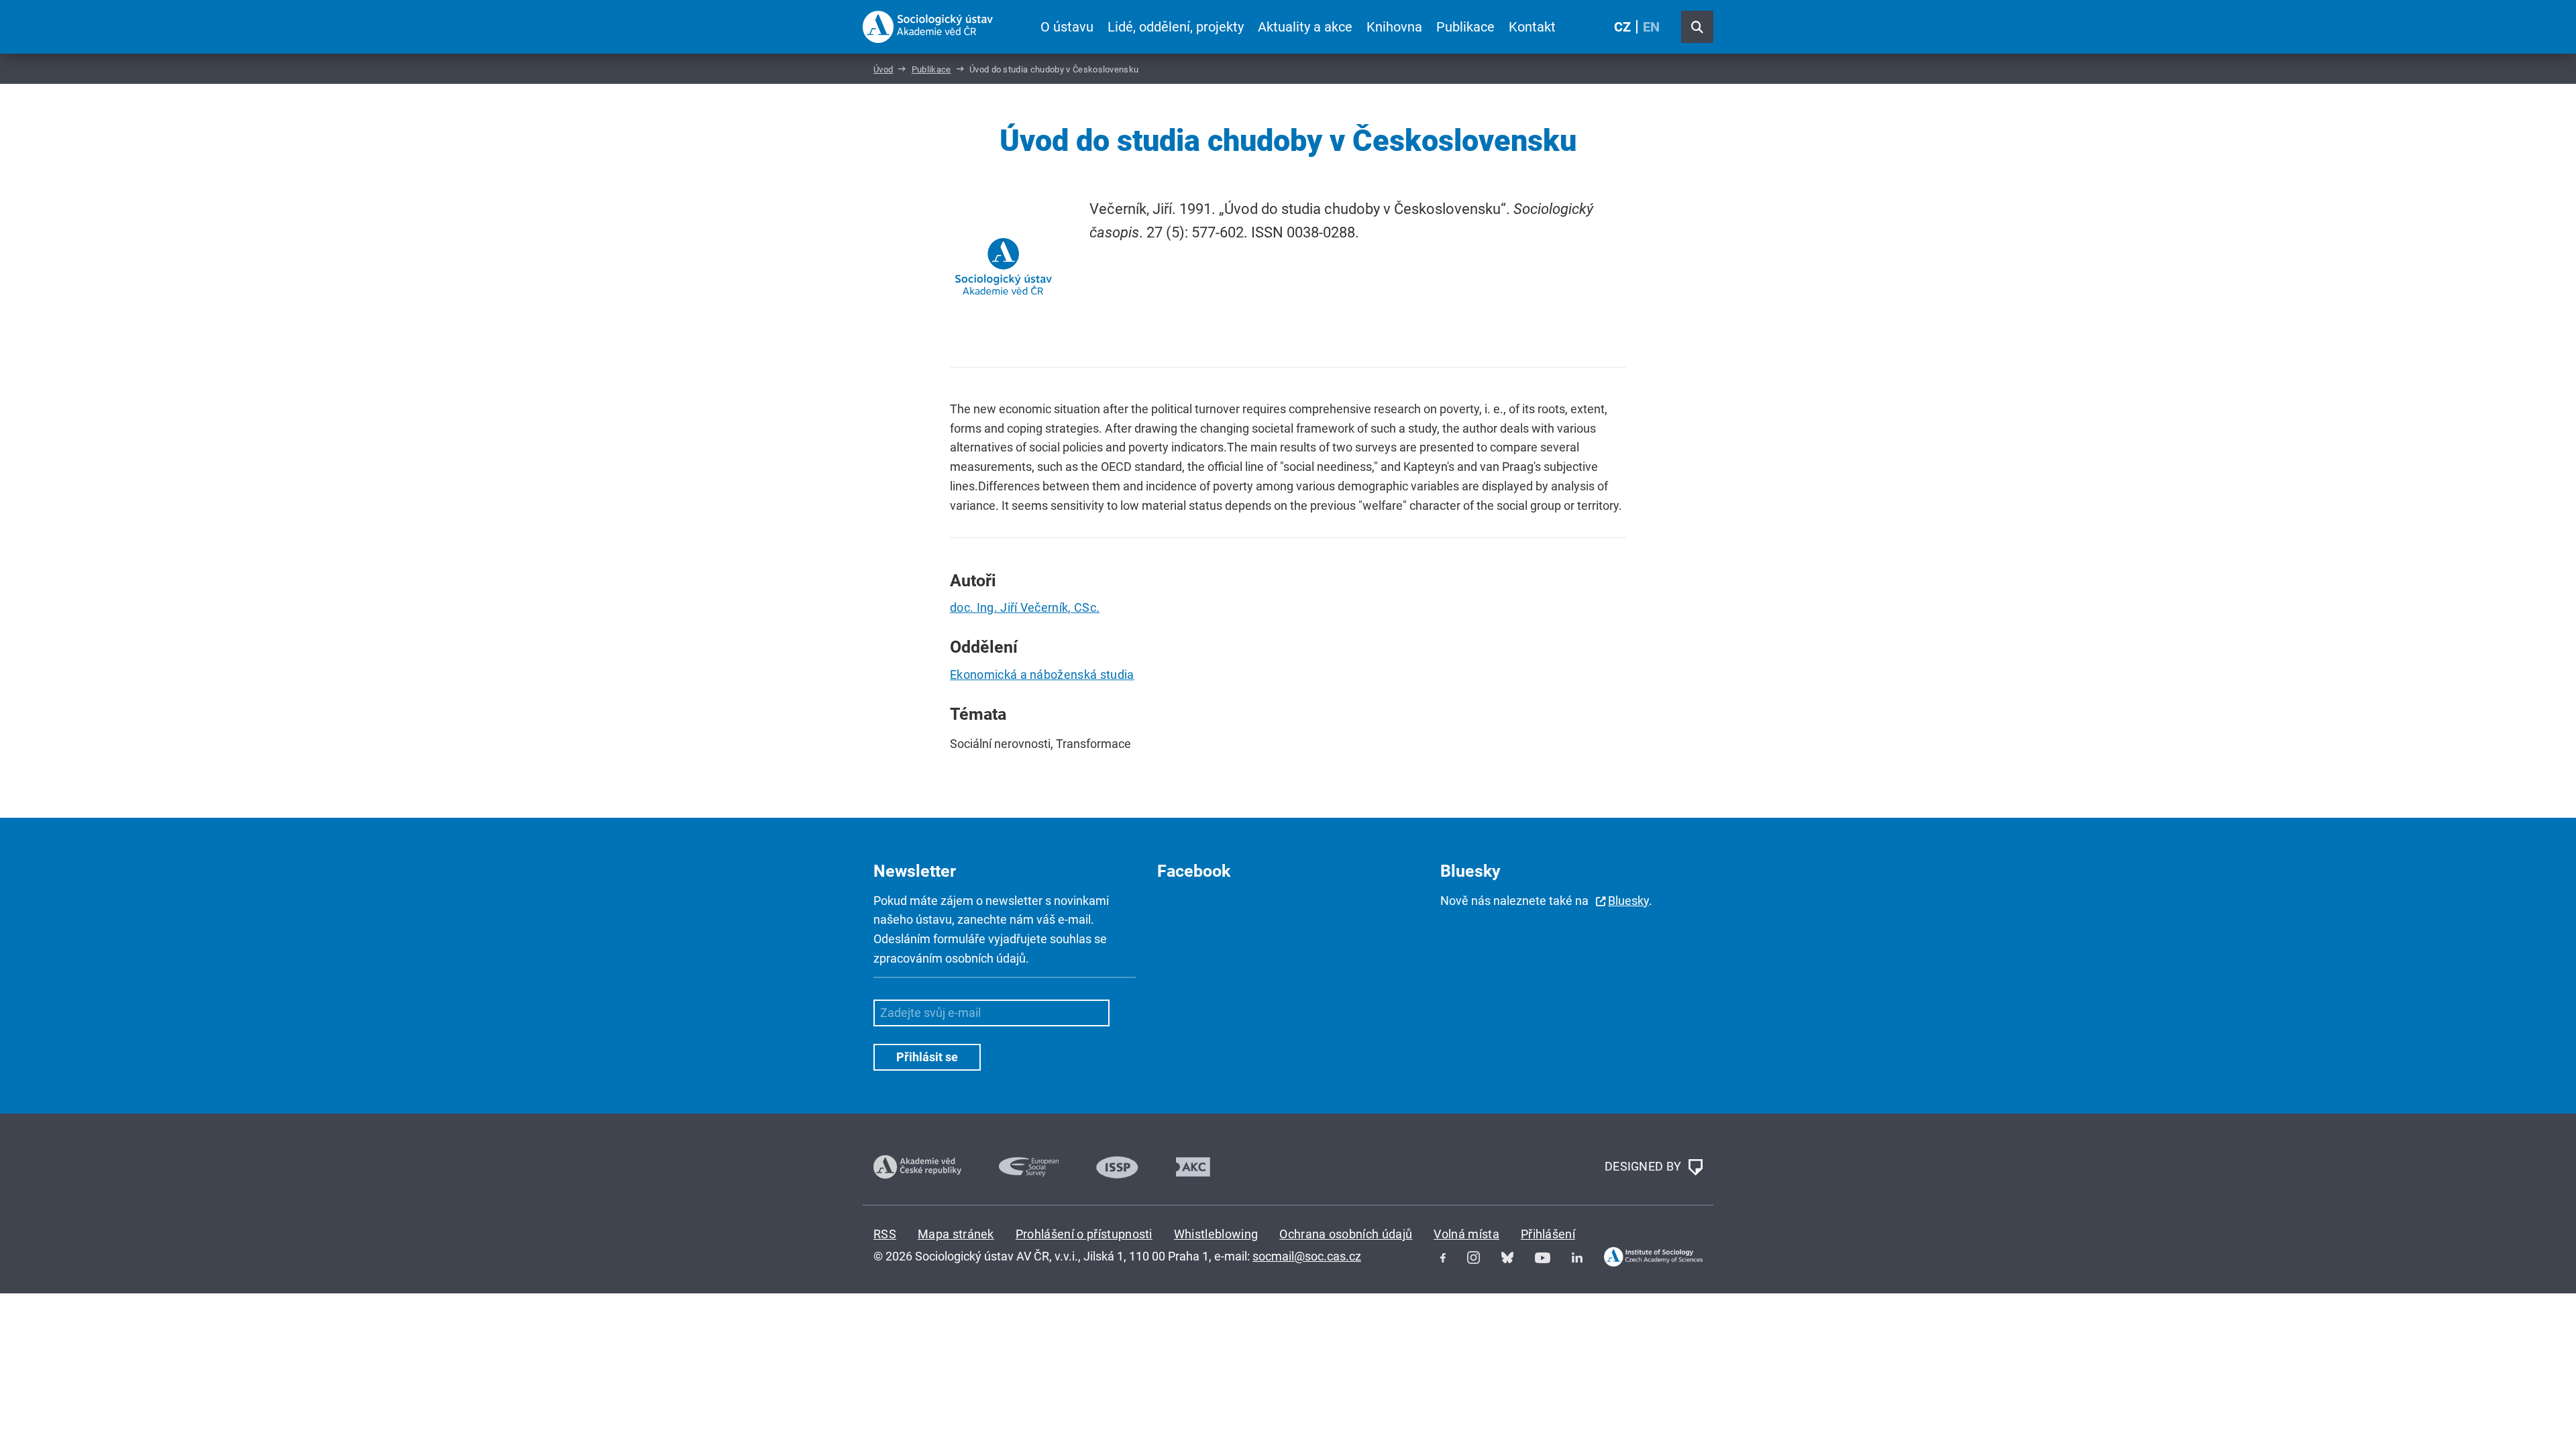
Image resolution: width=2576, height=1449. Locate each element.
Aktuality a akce (1305, 27)
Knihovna (1394, 27)
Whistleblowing (1216, 1234)
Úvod (883, 69)
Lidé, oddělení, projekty (1176, 27)
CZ (1622, 27)
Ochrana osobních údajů (1346, 1234)
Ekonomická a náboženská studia (1042, 675)
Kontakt (1532, 27)
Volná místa (1466, 1234)
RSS (885, 1234)
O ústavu (1067, 27)
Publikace (1465, 27)
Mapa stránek (956, 1234)
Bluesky (1628, 901)
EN (1651, 27)
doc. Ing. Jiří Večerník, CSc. (1025, 607)
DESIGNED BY (1645, 1166)
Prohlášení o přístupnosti (1084, 1234)
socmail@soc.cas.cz (1307, 1256)
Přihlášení (1548, 1234)
